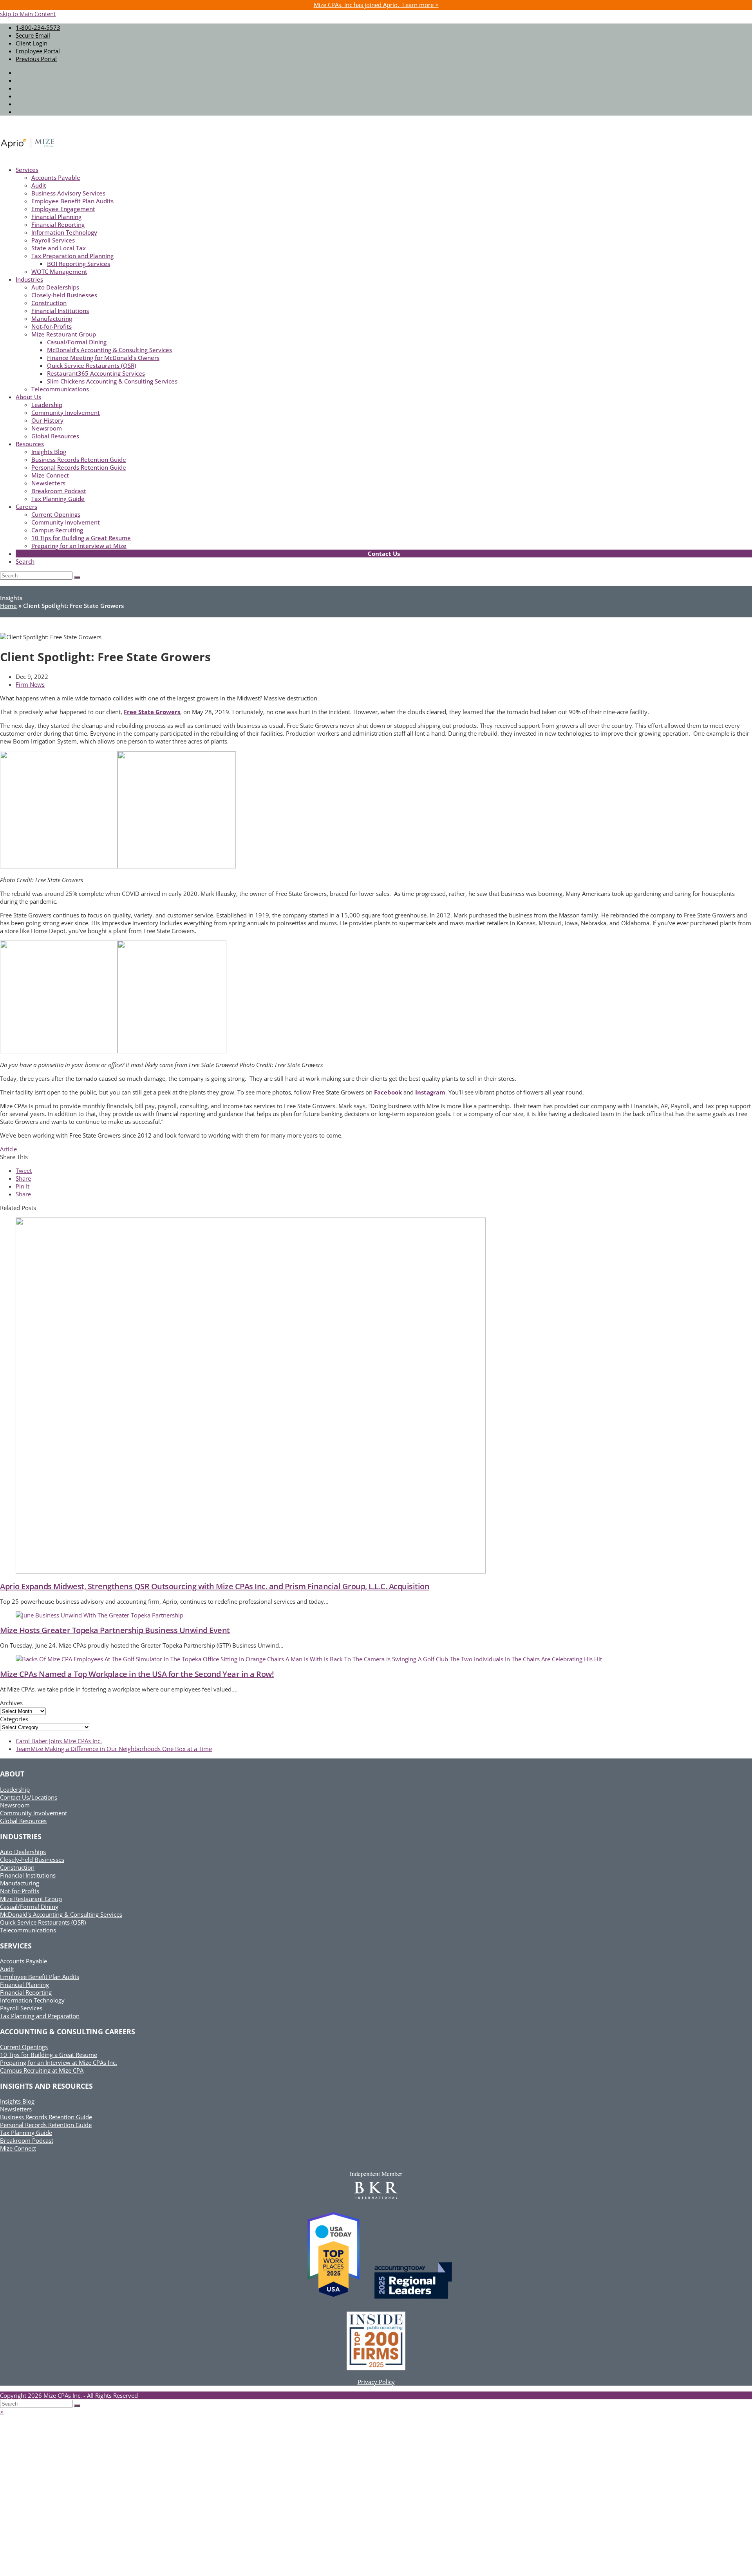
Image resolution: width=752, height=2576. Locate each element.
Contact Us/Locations (29, 1797)
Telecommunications (28, 1930)
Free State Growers (152, 712)
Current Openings (24, 2047)
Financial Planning (24, 1984)
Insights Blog (17, 2101)
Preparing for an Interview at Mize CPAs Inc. (59, 2062)
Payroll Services (21, 2008)
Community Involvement (33, 1813)
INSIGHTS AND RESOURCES (46, 2086)
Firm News (30, 684)
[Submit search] (77, 2406)
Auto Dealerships (23, 1852)
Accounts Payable (23, 1961)
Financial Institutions (28, 1875)
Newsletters (16, 2109)
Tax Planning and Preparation (40, 2016)
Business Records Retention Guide (46, 2117)
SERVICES (16, 1946)
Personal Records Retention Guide (46, 2125)
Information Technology (32, 2000)
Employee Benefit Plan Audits (40, 1977)
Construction (17, 1867)
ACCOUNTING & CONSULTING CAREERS (68, 2031)
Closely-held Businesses (32, 1860)
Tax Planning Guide (26, 2133)
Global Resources (23, 1821)
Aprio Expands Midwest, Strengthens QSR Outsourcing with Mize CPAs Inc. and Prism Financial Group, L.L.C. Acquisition (215, 1586)
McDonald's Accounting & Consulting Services (61, 1914)
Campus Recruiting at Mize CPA (42, 2070)
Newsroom (15, 1805)
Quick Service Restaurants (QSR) (43, 1922)
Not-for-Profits (20, 1891)
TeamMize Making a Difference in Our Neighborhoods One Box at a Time (114, 1749)
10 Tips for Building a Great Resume (49, 2055)
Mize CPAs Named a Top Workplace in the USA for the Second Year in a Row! (137, 1674)
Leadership (15, 1789)
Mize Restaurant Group (31, 1899)
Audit (7, 1969)
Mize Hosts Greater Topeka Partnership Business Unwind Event (115, 1630)
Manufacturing (20, 1883)
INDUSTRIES (21, 1836)
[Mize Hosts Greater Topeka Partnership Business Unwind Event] (99, 1615)
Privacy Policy (376, 2382)
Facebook (388, 1092)
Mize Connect (18, 2148)
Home (8, 606)
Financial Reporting (26, 1992)
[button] (24, 1170)
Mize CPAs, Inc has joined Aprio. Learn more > (376, 5)
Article (8, 1149)
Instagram (430, 1092)
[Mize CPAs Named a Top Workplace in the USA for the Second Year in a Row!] (309, 1659)
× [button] (2, 2412)
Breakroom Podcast (27, 2140)
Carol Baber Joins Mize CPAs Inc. (59, 1741)
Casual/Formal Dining (29, 1907)
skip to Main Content (28, 14)
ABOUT (12, 1774)
